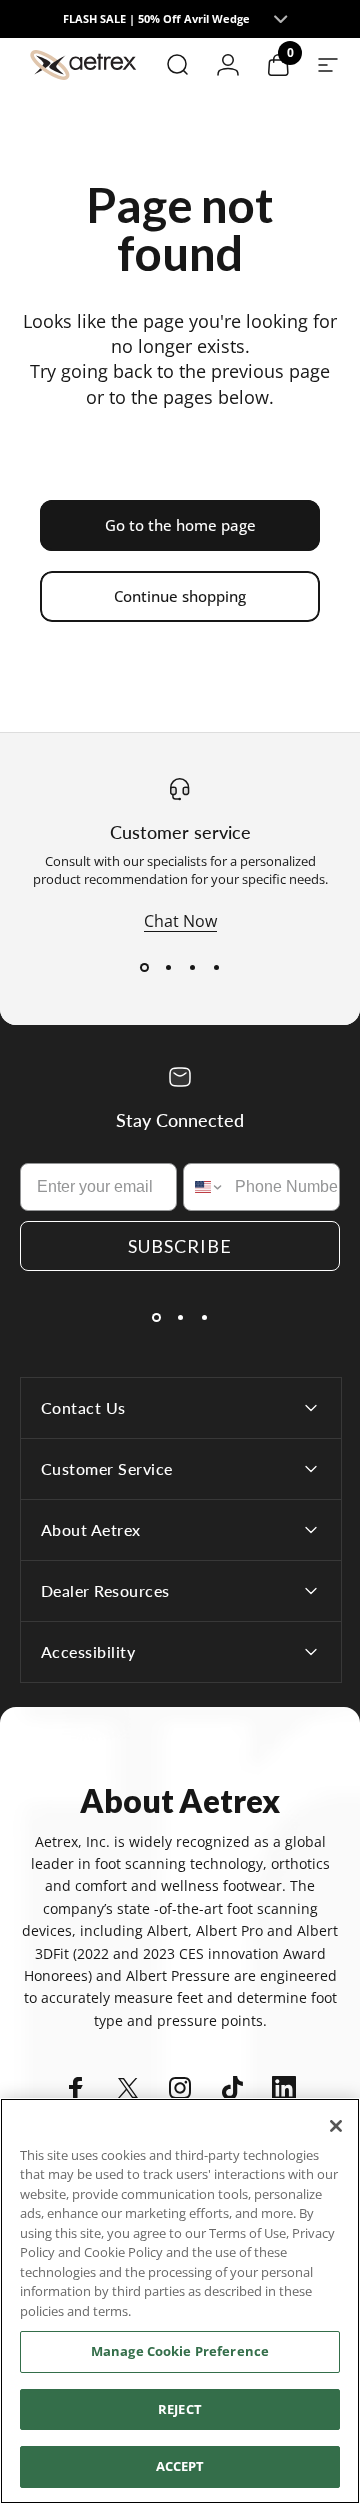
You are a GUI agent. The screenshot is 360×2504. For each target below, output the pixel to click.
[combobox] (204, 1187)
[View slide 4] (216, 968)
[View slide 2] (168, 968)
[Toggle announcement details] (280, 19)
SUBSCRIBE (180, 1246)
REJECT (180, 2409)
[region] (180, 2301)
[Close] (336, 2126)
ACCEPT (180, 2466)
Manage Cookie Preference (180, 2351)
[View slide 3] (192, 968)
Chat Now (180, 921)
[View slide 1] (144, 968)
